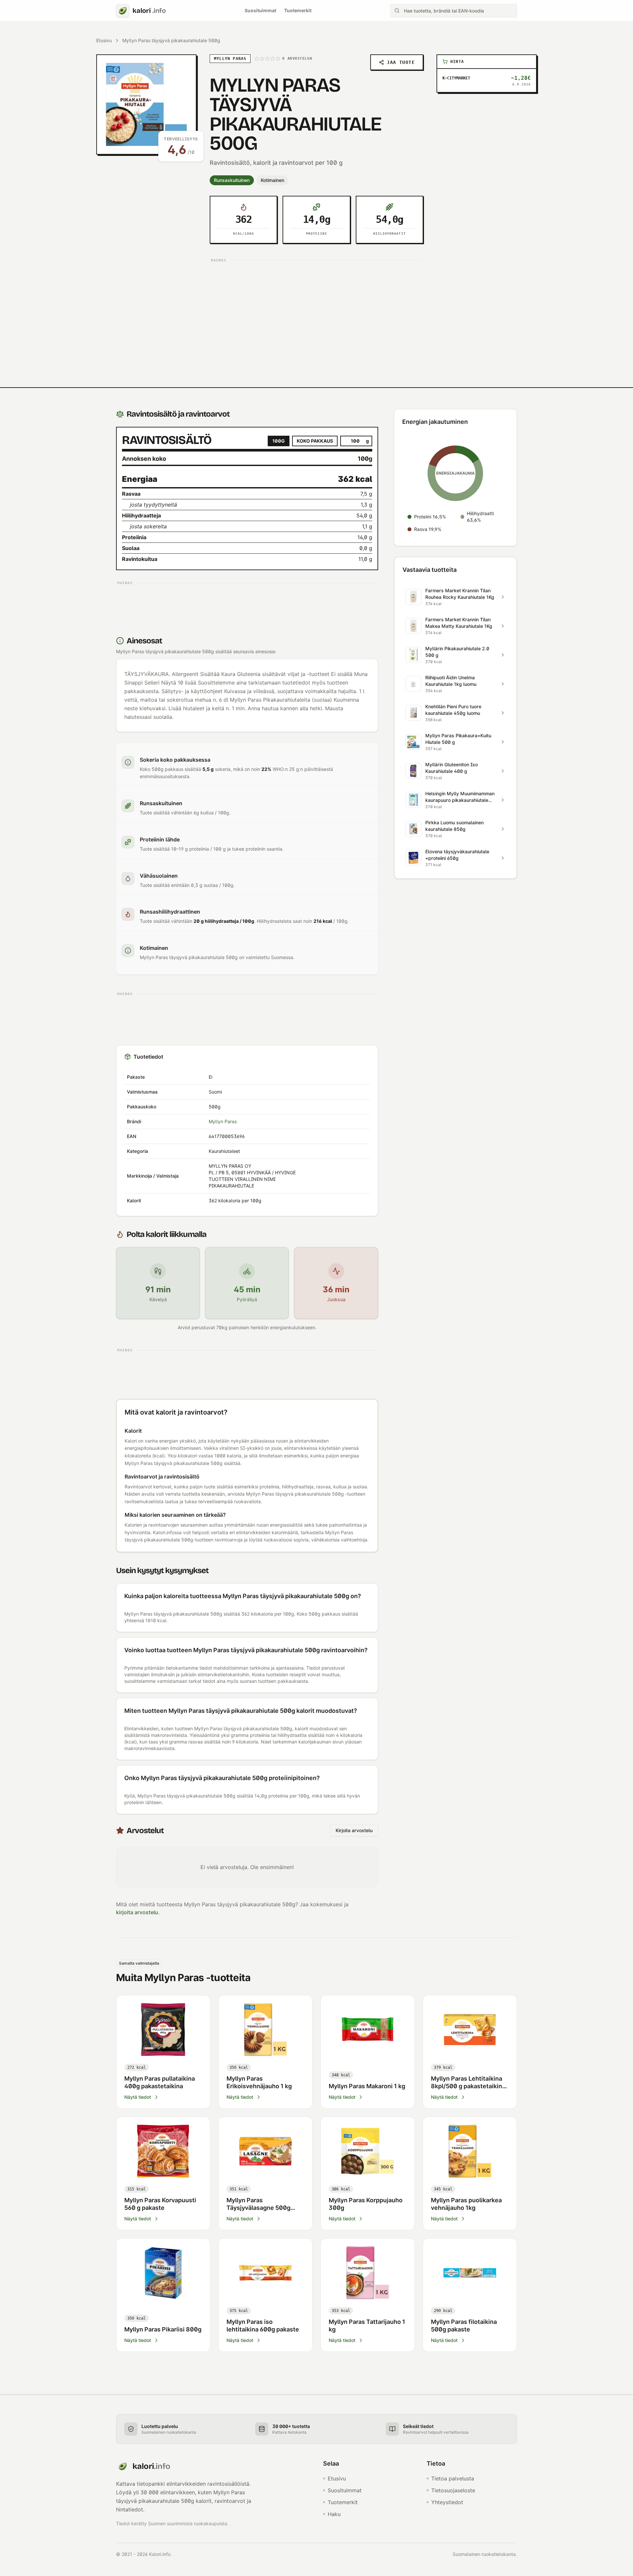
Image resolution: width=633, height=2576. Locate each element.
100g (279, 441)
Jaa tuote (401, 62)
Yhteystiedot (447, 2502)
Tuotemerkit (298, 10)
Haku (334, 2514)
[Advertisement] (316, 311)
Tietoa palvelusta (453, 2478)
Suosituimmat (260, 10)
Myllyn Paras (223, 1121)
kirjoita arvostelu (137, 1912)
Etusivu (104, 40)
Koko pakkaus (315, 441)
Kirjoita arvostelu (354, 1830)
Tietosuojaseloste (453, 2490)
